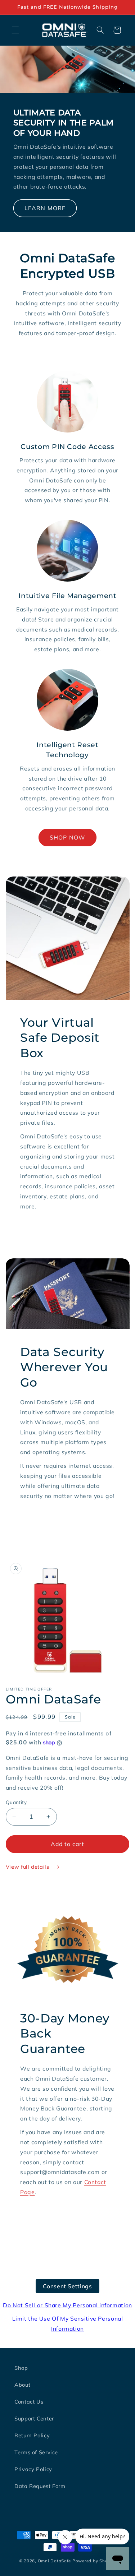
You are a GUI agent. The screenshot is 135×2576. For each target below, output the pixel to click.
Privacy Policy (33, 2469)
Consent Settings (67, 2286)
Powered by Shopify (94, 2561)
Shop (21, 2368)
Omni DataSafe (55, 2561)
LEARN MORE (45, 208)
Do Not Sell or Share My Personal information (67, 2305)
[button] (15, 30)
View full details (28, 1867)
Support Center (34, 2418)
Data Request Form (40, 2486)
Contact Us (29, 2402)
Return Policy (32, 2435)
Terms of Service (36, 2452)
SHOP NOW (67, 837)
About (22, 2385)
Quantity (16, 1802)
